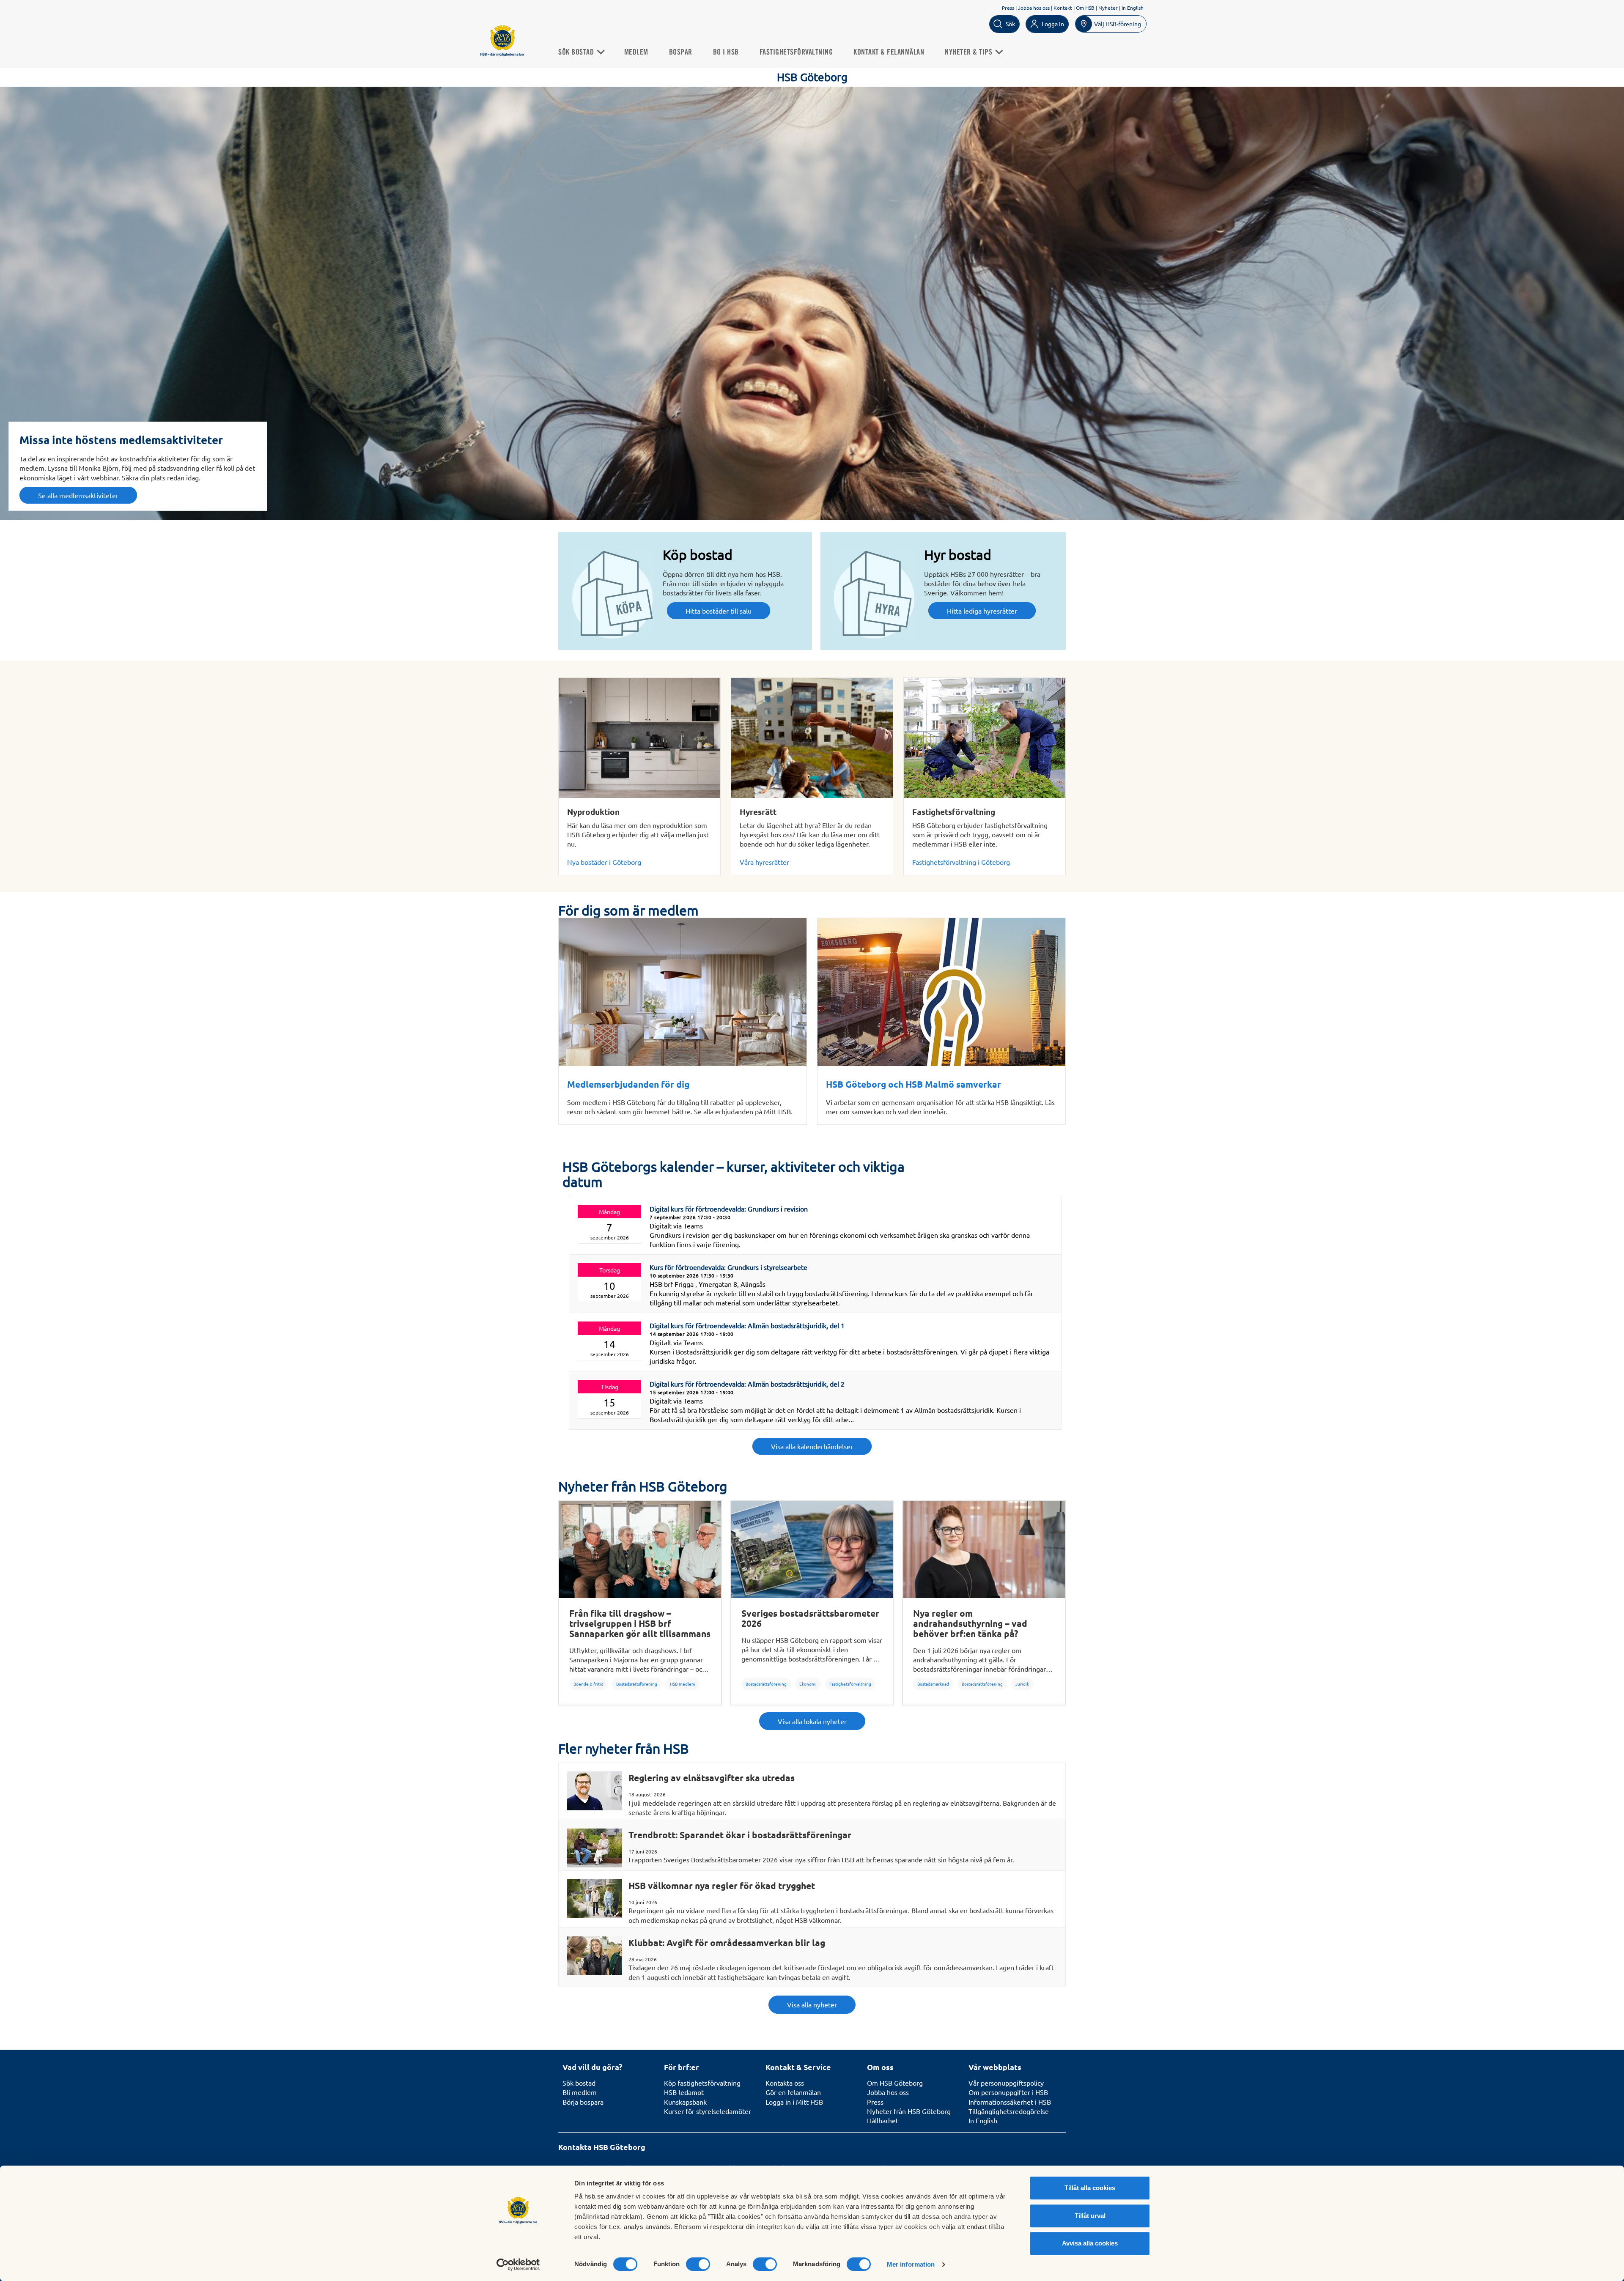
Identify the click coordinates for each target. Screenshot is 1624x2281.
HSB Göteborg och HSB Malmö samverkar (913, 1084)
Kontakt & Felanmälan (889, 52)
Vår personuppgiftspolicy (1006, 2083)
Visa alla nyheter (812, 2004)
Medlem (636, 52)
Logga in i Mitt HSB (794, 2102)
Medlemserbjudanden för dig (628, 1084)
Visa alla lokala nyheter (812, 1721)
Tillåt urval (1090, 2216)
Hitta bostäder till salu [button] (719, 611)
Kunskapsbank (685, 2102)
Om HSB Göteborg (895, 2083)
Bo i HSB (726, 52)
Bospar (681, 52)
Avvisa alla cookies (1090, 2243)
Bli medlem (580, 2092)
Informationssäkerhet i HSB (1010, 2102)
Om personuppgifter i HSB (1008, 2092)
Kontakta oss (785, 2083)
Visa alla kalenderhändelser (812, 1446)
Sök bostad (577, 52)
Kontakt (1063, 8)
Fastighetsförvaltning (796, 52)
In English (1133, 8)
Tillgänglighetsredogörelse (1009, 2111)
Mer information (911, 2264)
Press (1008, 8)
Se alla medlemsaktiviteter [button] (78, 495)
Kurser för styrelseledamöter (708, 2111)
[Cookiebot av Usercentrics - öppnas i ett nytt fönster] (518, 2265)
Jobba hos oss (1034, 8)
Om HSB (1085, 8)
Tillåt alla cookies (1090, 2188)
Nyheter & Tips (970, 52)
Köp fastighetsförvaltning (702, 2083)
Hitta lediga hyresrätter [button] (982, 611)
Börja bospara (583, 2102)
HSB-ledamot (684, 2092)
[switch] (698, 2264)
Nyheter (1108, 8)
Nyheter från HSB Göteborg (909, 2111)
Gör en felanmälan (793, 2092)
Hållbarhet (883, 2120)
